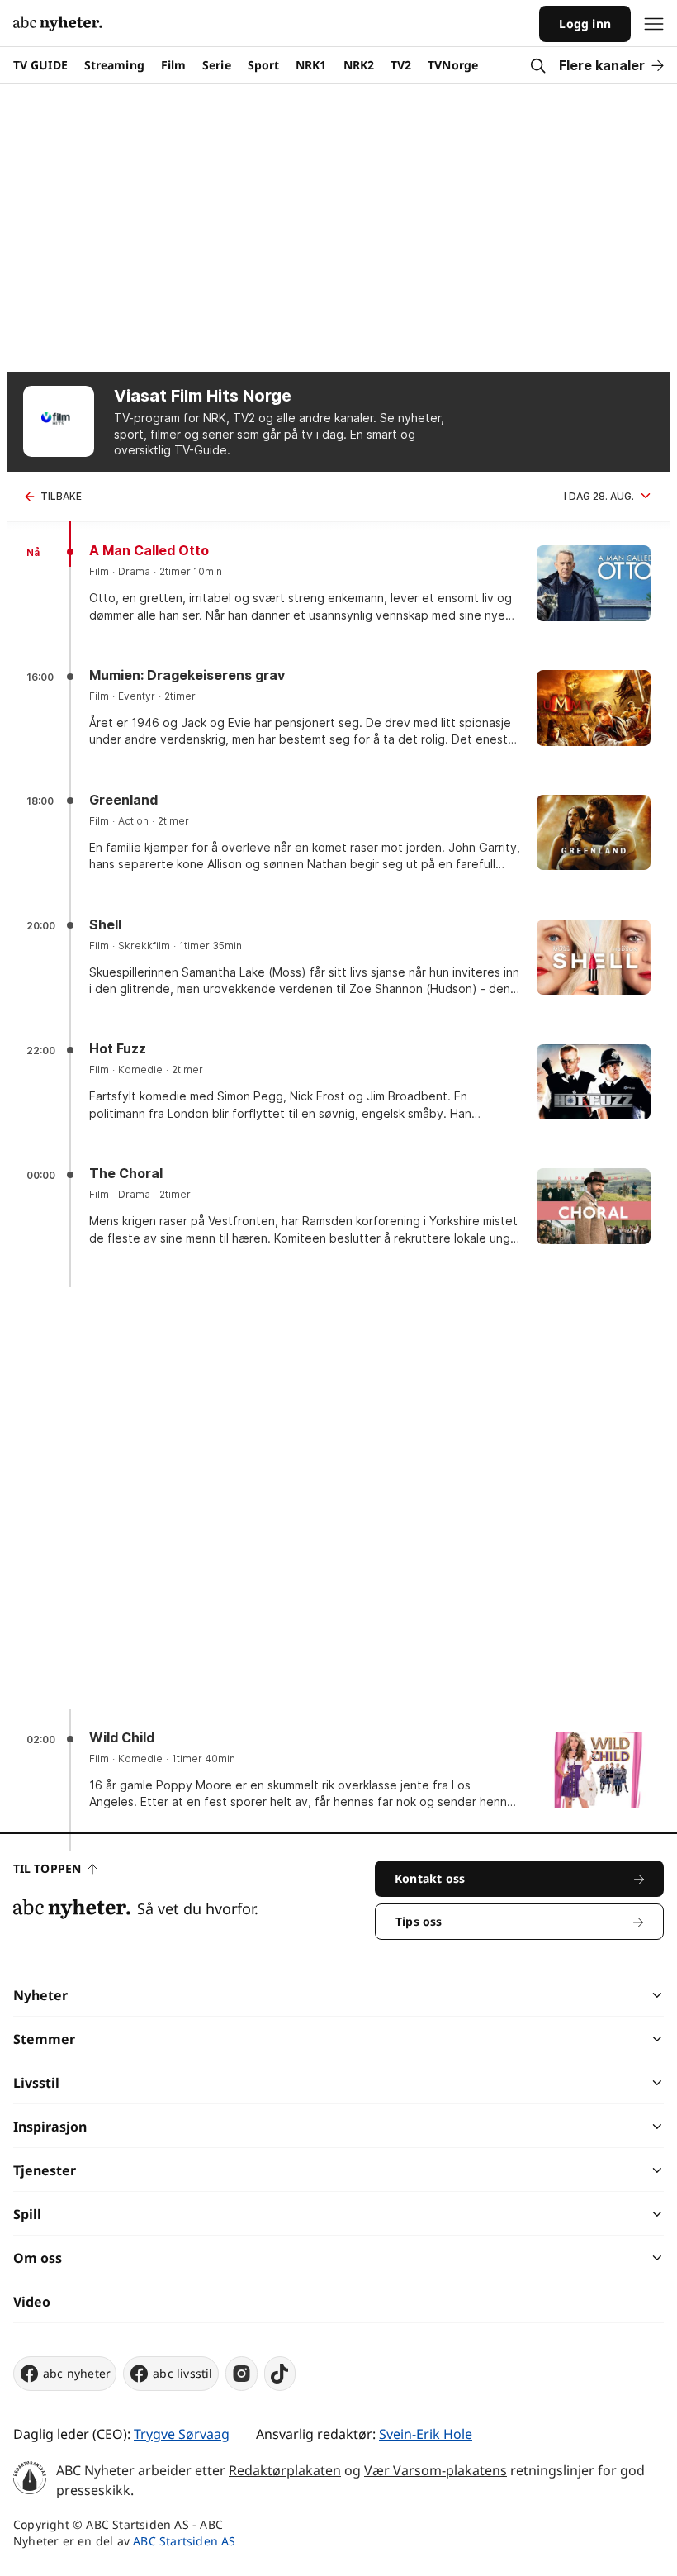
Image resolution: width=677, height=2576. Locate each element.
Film (173, 65)
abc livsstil (182, 2373)
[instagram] (241, 2374)
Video (32, 2302)
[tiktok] (280, 2374)
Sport (264, 65)
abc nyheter (77, 2373)
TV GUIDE (40, 65)
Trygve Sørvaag (182, 2434)
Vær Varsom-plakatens (436, 2470)
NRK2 (359, 65)
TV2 (401, 65)
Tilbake (61, 496)
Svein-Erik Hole (426, 2434)
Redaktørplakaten (285, 2470)
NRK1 (311, 65)
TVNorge (453, 65)
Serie (217, 65)
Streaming (114, 65)
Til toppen (47, 1868)
